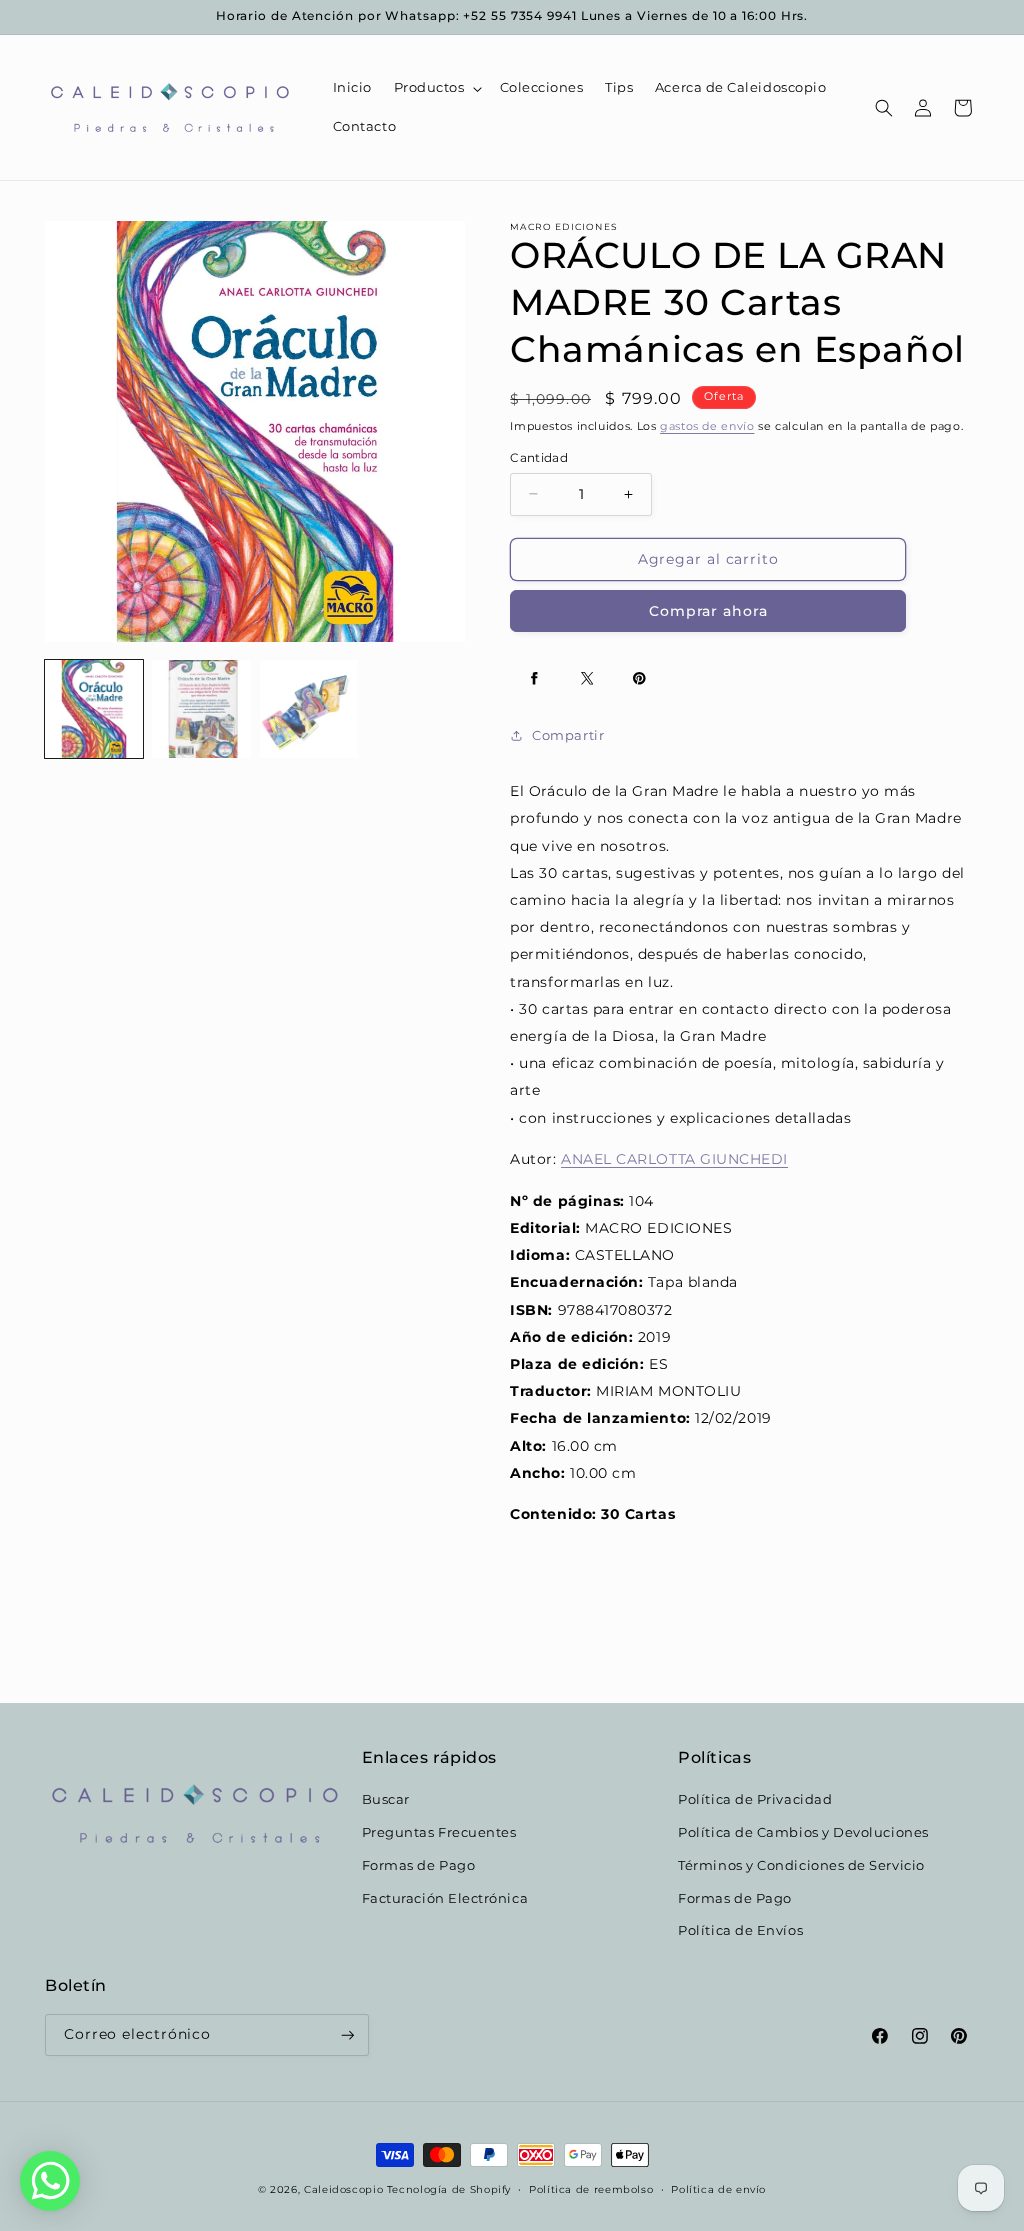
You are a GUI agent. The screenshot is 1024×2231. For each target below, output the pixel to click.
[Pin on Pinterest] (639, 679)
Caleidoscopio (343, 2189)
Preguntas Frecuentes (439, 1832)
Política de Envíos (740, 1930)
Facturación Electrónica (445, 1898)
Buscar (386, 1799)
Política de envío (718, 2189)
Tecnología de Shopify (449, 2189)
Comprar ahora (708, 611)
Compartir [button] (568, 735)
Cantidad (539, 458)
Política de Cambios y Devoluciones (803, 1832)
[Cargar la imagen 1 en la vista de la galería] (94, 709)
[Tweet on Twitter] (587, 679)
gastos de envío (707, 426)
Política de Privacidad (755, 1799)
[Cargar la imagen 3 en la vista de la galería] (309, 709)
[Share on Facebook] (534, 679)
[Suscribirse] (348, 2035)
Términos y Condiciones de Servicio (801, 1865)
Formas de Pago (419, 1865)
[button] (436, 88)
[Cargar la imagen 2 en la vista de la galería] (201, 709)
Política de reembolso (591, 2189)
